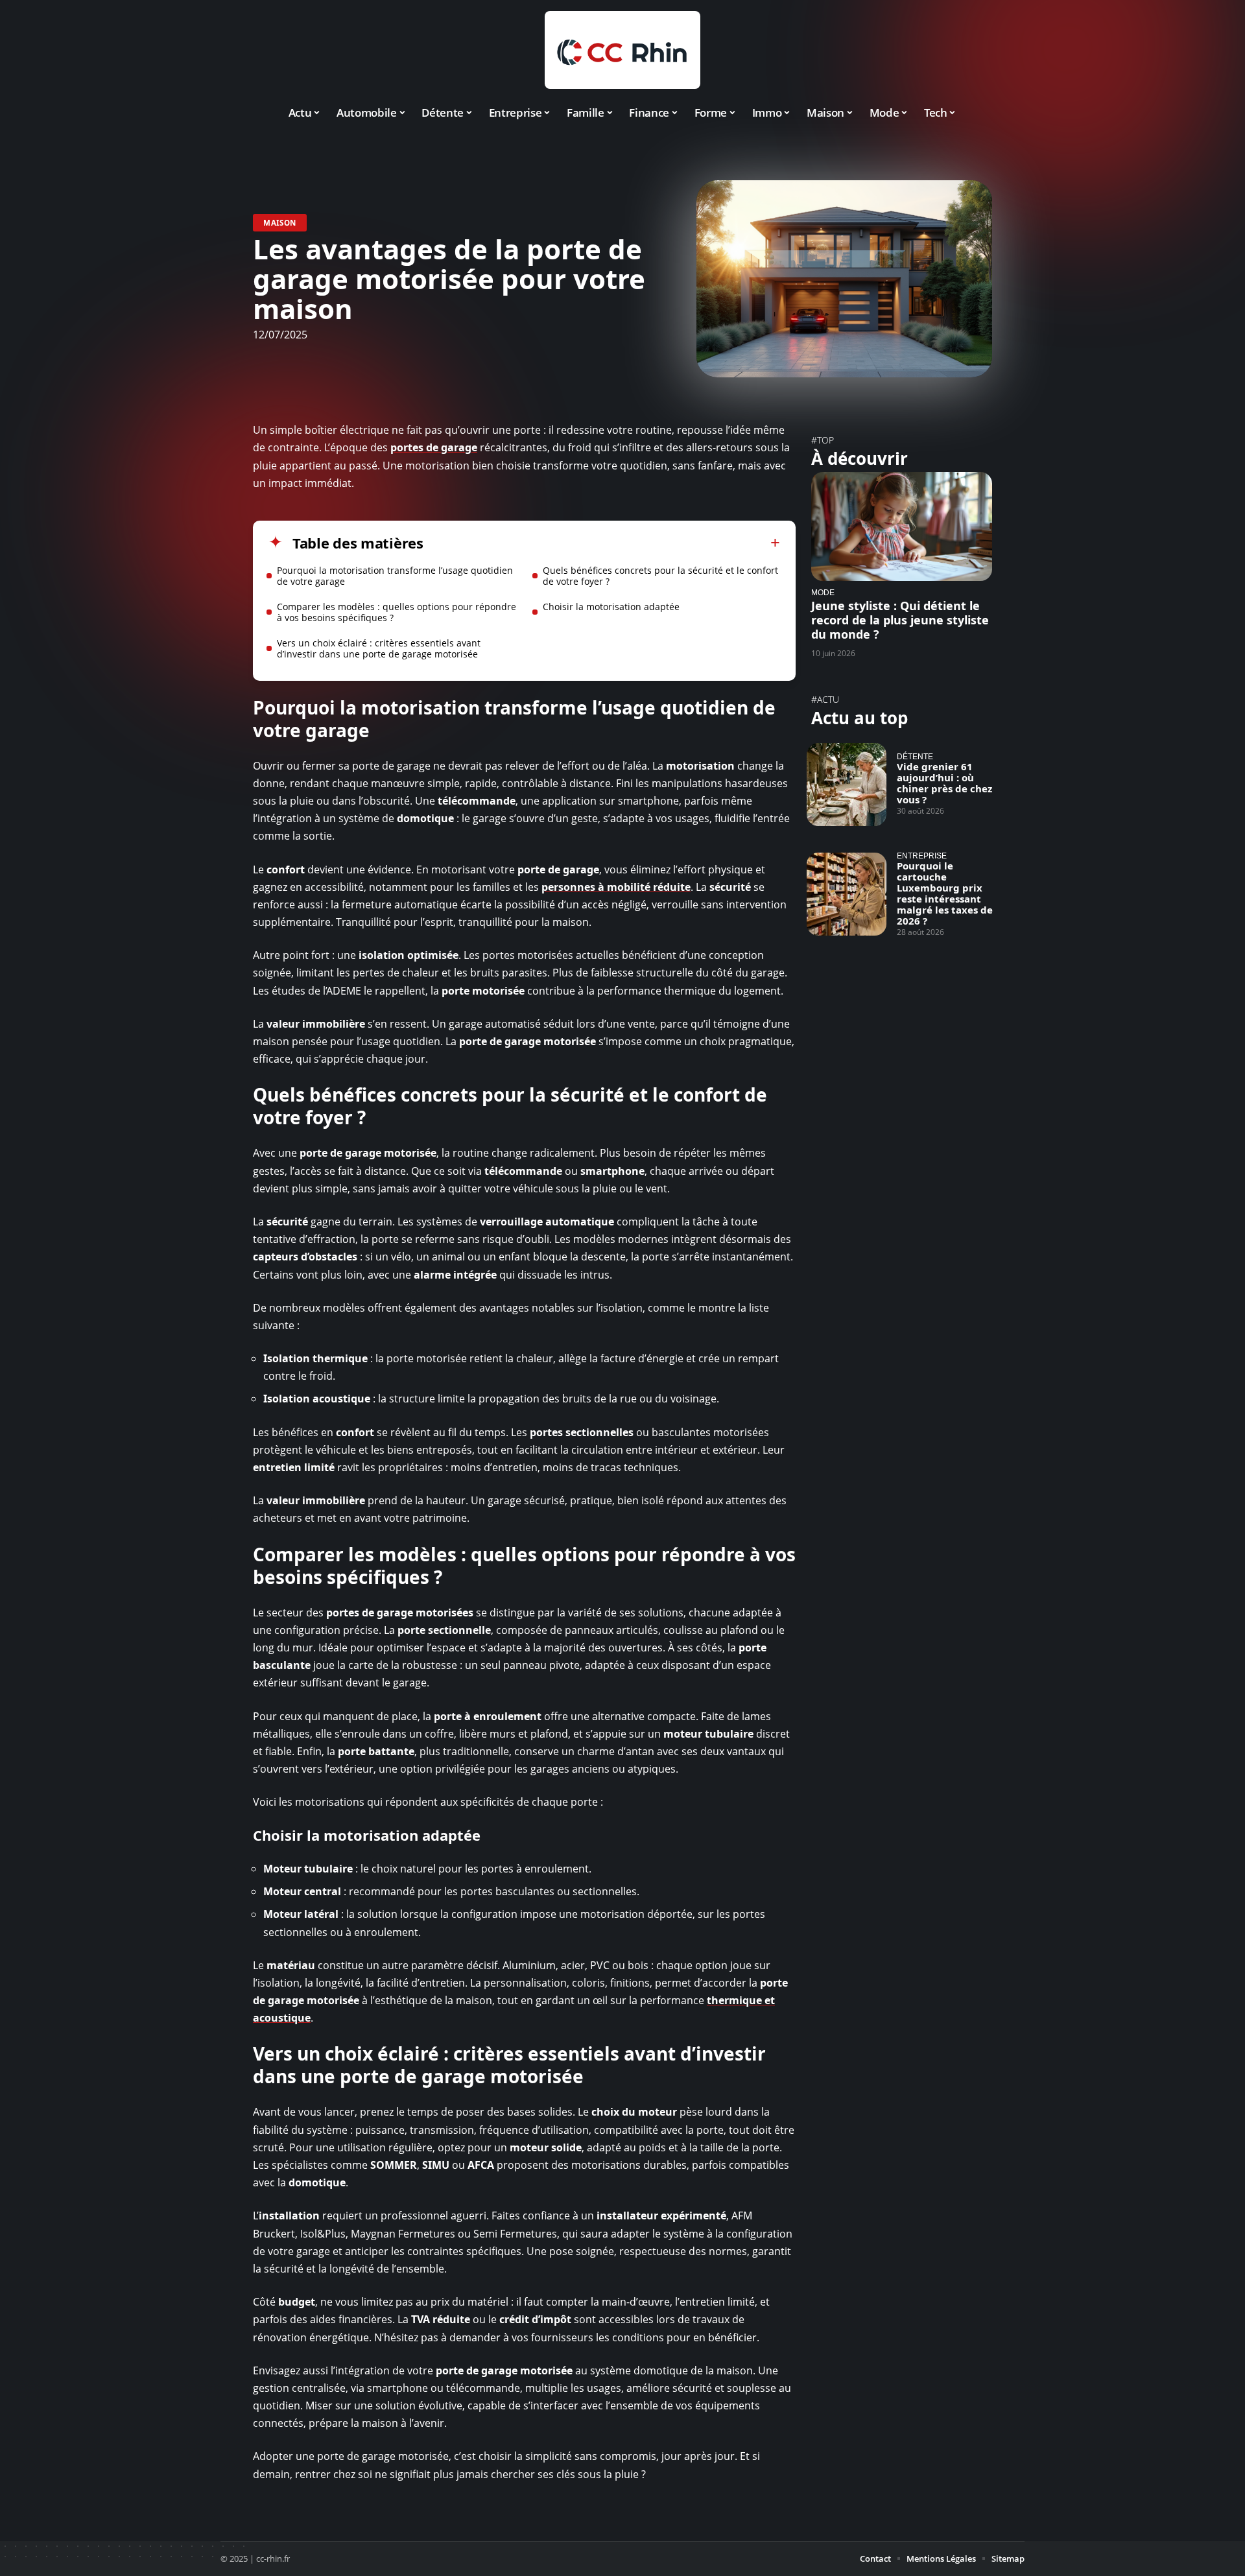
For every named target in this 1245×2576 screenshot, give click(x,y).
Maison (280, 223)
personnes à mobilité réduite (616, 887)
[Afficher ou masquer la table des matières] (602, 543)
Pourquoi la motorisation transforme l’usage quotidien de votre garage (395, 576)
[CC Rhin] (622, 50)
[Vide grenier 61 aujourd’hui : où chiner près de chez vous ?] (847, 785)
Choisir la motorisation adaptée (611, 607)
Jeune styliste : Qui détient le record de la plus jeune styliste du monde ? (900, 620)
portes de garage (434, 447)
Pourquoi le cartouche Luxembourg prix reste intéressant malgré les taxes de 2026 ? (945, 893)
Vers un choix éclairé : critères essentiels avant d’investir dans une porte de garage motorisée (379, 648)
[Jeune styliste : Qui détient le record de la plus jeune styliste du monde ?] (902, 526)
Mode (823, 592)
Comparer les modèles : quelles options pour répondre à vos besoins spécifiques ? (397, 612)
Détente (915, 756)
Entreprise (922, 856)
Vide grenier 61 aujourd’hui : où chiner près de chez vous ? (944, 783)
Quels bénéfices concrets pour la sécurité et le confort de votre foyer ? (660, 576)
